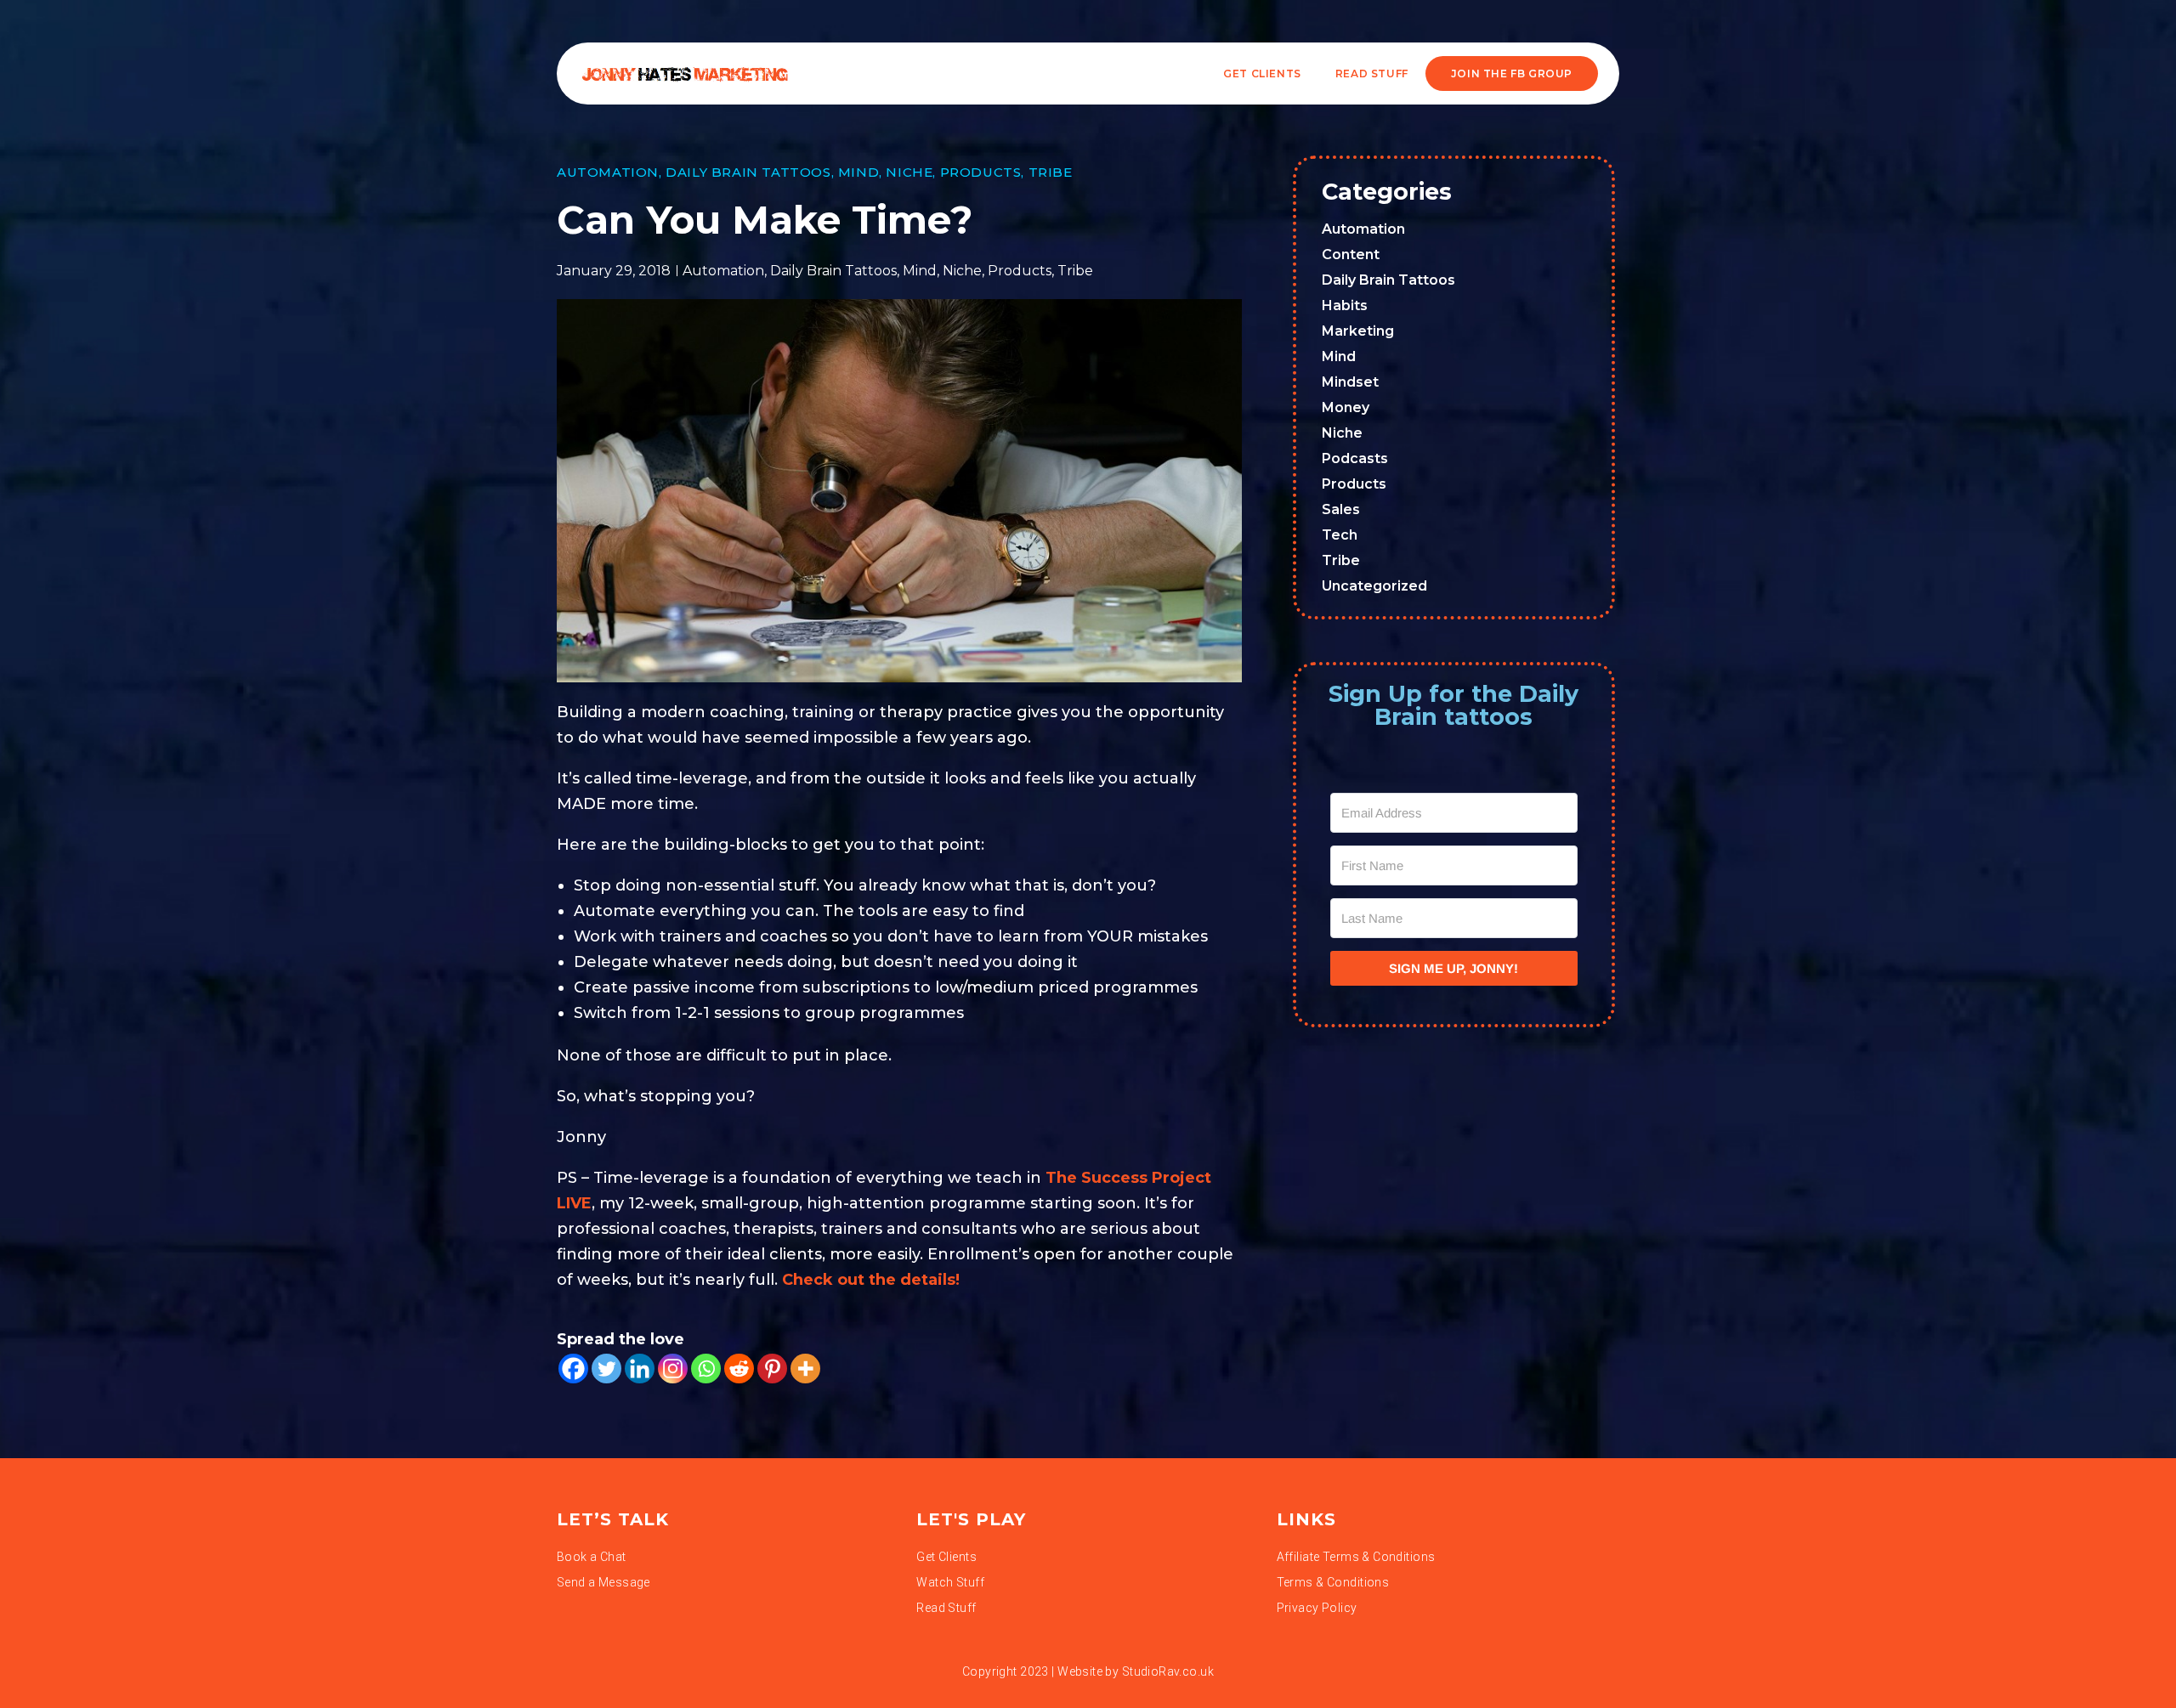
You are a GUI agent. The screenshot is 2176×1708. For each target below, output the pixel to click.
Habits (1345, 305)
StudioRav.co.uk (1168, 1671)
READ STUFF (1372, 74)
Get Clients (1262, 74)
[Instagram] (673, 1369)
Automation (608, 172)
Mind (858, 172)
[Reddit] (739, 1369)
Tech (1340, 535)
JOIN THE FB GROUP (1512, 74)
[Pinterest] (772, 1369)
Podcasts (1355, 458)
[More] (805, 1369)
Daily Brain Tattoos (748, 172)
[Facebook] (573, 1369)
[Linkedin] (640, 1369)
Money (1346, 407)
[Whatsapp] (706, 1369)
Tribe (1051, 172)
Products (981, 172)
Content (1351, 255)
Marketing (1358, 331)
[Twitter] (606, 1369)
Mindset (1350, 382)
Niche (909, 172)
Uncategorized (1374, 586)
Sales (1341, 509)
